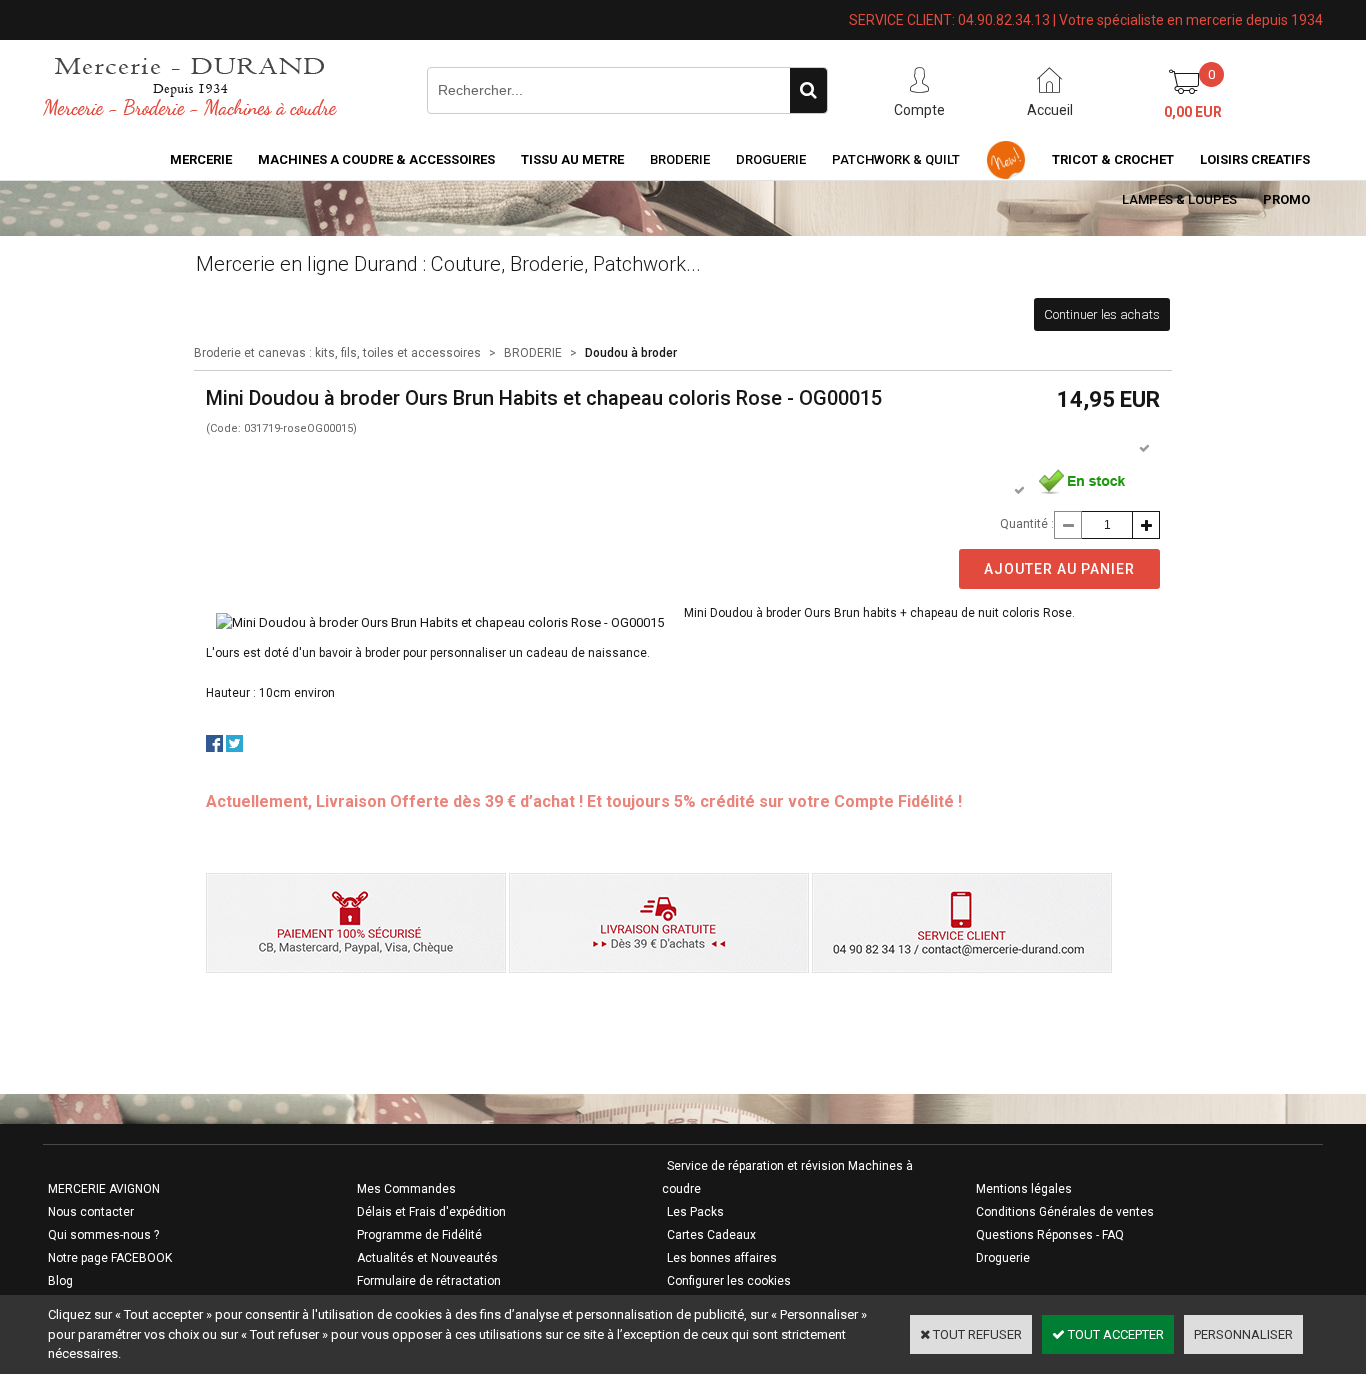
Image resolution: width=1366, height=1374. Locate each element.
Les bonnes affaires (722, 1258)
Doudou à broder (631, 353)
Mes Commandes (406, 1189)
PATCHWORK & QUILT (896, 159)
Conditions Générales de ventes (1065, 1212)
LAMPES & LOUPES (1179, 199)
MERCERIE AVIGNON (104, 1189)
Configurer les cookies (729, 1281)
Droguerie (771, 159)
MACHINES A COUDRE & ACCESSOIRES (376, 159)
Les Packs (695, 1212)
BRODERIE (680, 159)
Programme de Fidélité (419, 1235)
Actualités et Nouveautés (427, 1258)
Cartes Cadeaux (711, 1235)
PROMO (1286, 199)
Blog (60, 1281)
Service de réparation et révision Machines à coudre (787, 1177)
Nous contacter (91, 1212)
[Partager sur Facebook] (214, 747)
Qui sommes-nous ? (103, 1235)
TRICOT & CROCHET (1113, 159)
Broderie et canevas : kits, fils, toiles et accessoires (337, 353)
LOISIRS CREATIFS (1255, 159)
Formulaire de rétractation (429, 1281)
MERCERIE (201, 159)
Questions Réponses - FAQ (1050, 1235)
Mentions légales (1024, 1189)
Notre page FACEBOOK (110, 1258)
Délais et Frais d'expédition (431, 1212)
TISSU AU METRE (572, 159)
